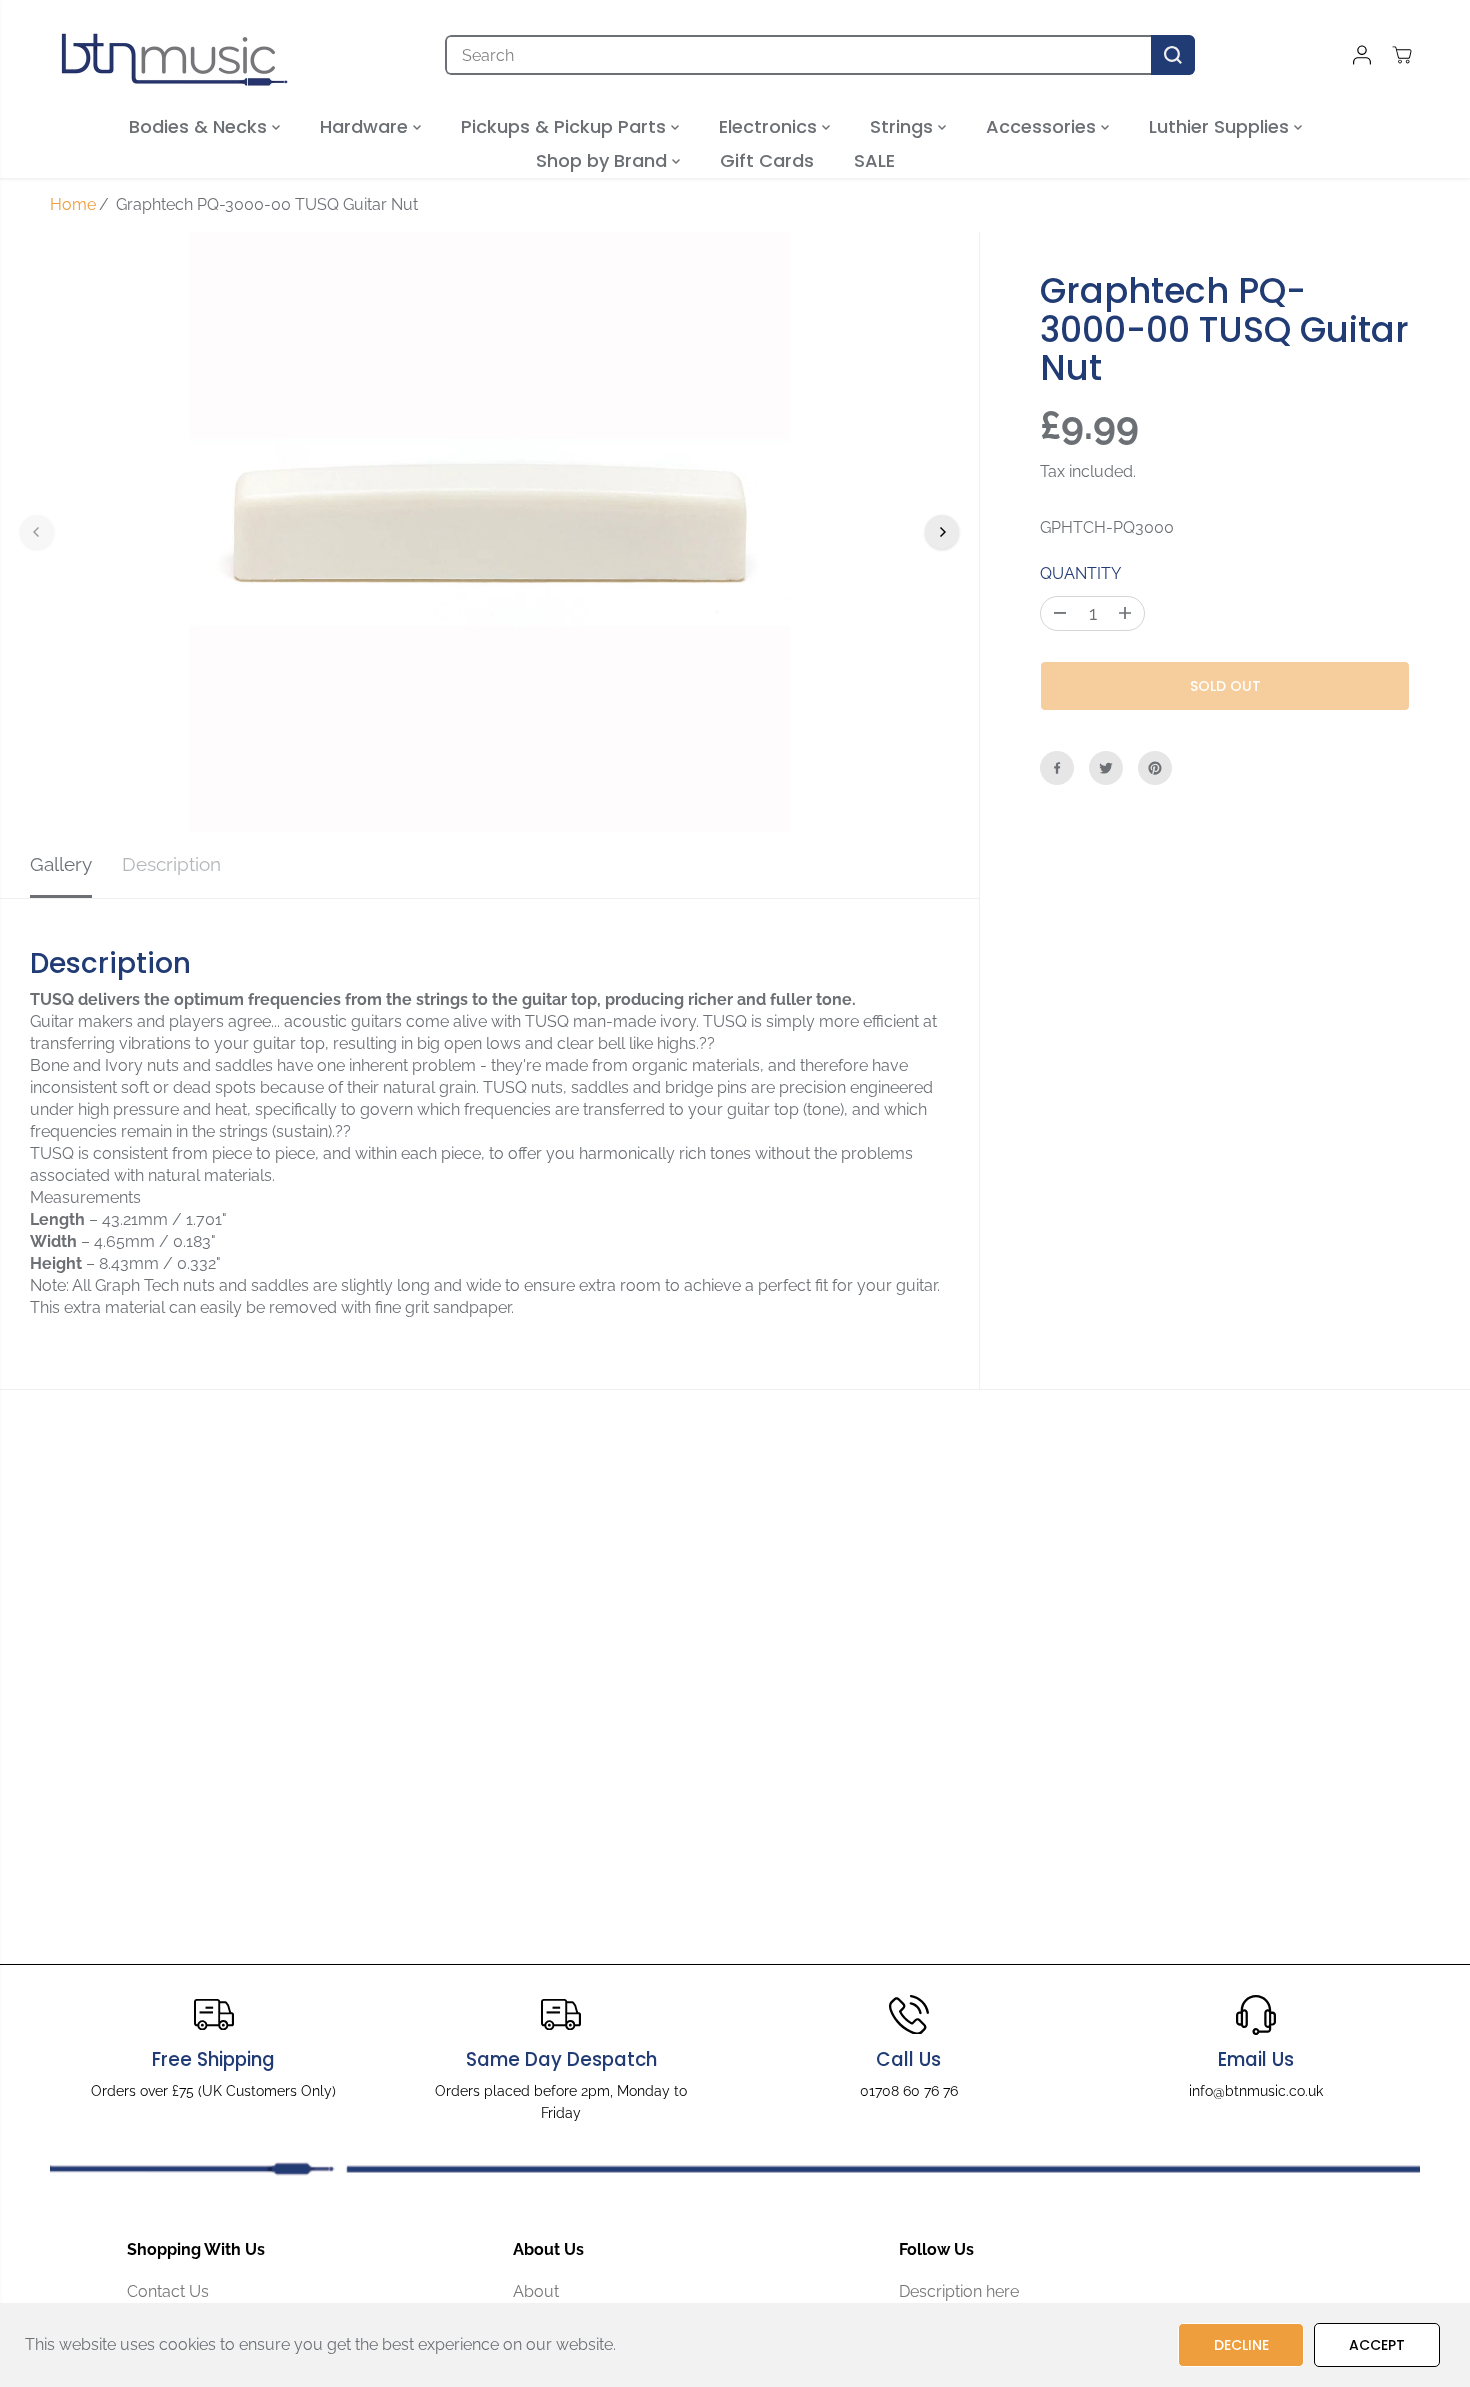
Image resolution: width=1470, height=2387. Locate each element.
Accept (1377, 2345)
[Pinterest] (1155, 768)
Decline (1241, 2345)
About (536, 2291)
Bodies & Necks (200, 126)
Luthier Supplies (1221, 126)
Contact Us (168, 2291)
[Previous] (37, 532)
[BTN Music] (175, 55)
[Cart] (1402, 55)
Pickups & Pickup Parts (566, 126)
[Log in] (1362, 55)
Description (171, 864)
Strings (904, 126)
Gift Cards (767, 160)
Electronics (770, 126)
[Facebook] (1057, 768)
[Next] (942, 532)
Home (73, 204)
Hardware (366, 126)
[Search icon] (1173, 55)
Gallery (61, 864)
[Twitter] (1106, 768)
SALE (874, 160)
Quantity (1080, 573)
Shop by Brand (604, 160)
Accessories (1043, 126)
